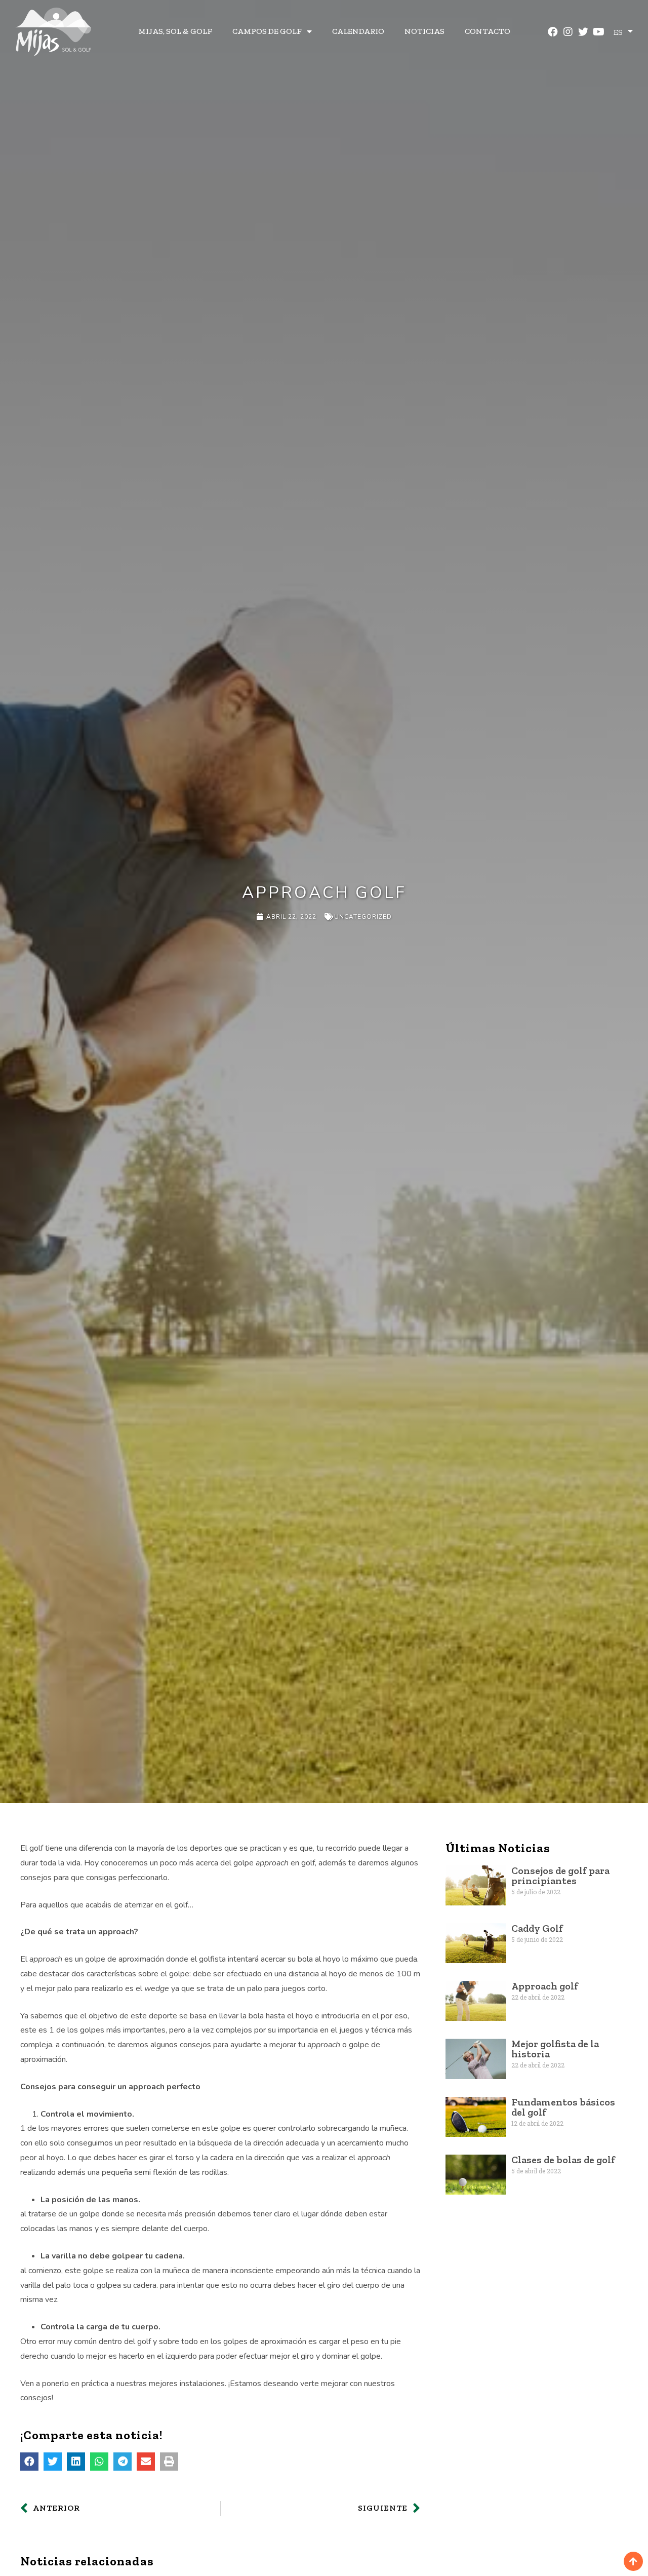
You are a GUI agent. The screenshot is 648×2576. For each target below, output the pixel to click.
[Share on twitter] (53, 2462)
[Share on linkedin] (76, 2462)
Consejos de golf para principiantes (560, 1876)
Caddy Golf (537, 1928)
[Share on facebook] (29, 2462)
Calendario (358, 31)
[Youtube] (598, 32)
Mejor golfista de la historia (555, 2049)
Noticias (424, 31)
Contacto (488, 31)
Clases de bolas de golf (563, 2160)
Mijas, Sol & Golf (175, 31)
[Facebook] (553, 32)
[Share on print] (169, 2462)
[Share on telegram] (123, 2462)
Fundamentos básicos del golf (563, 2107)
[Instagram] (568, 32)
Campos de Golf (267, 31)
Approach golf (545, 1986)
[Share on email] (146, 2462)
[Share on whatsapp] (99, 2462)
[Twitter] (583, 32)
